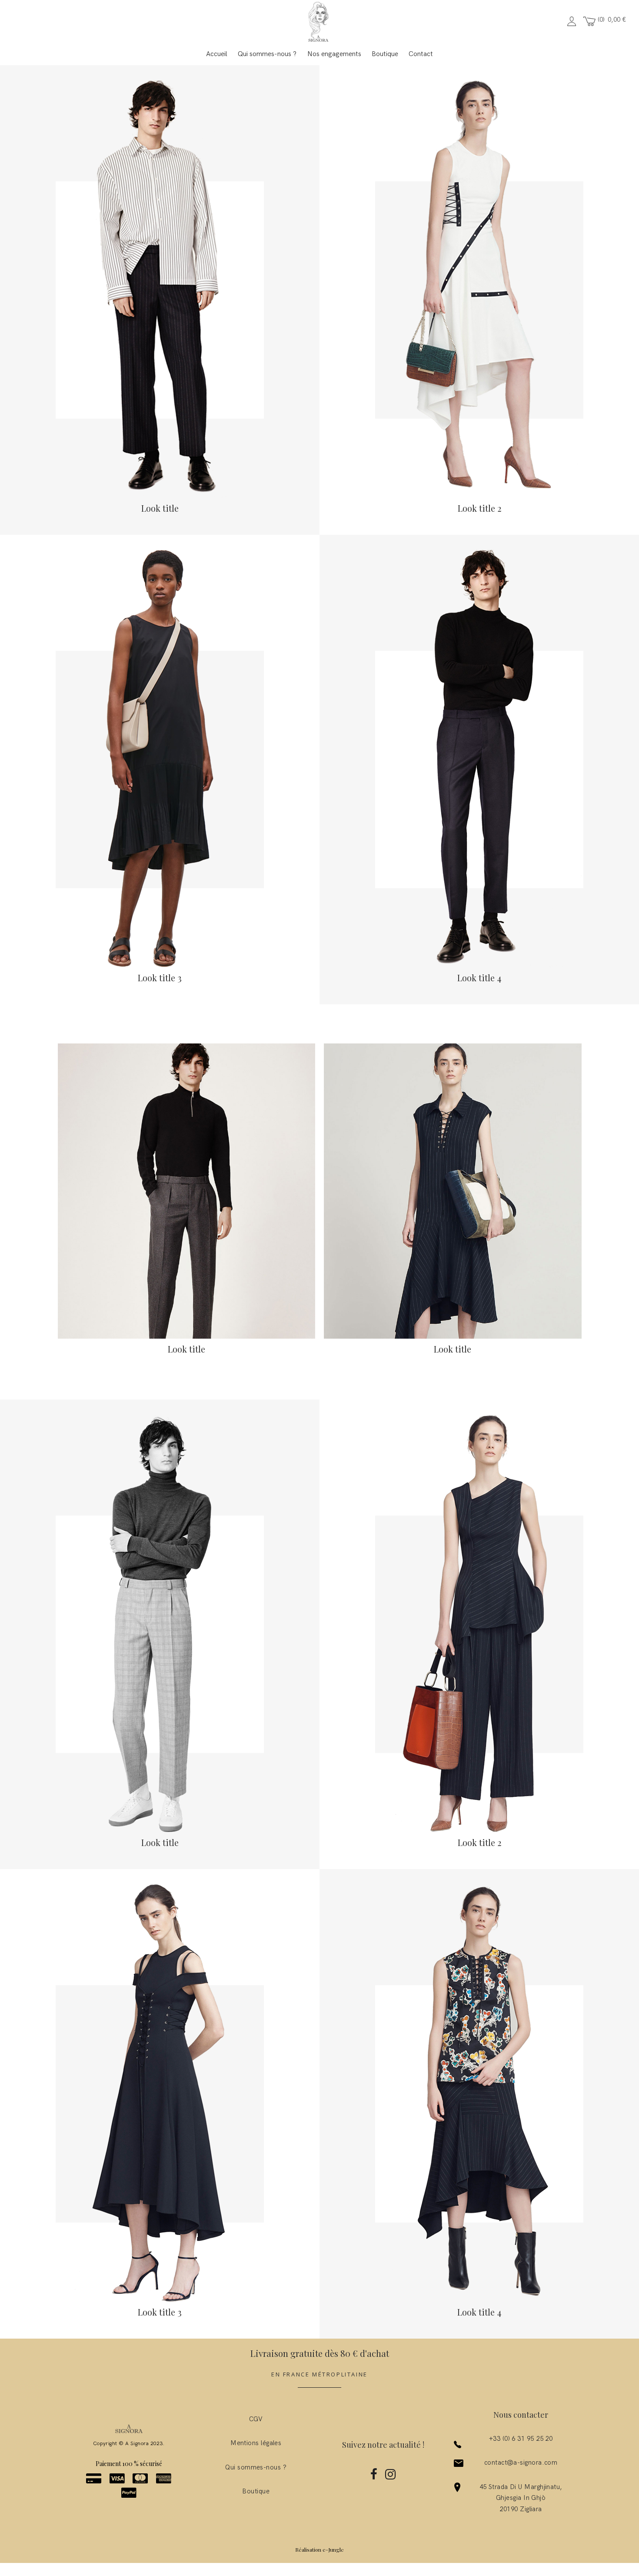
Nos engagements (334, 54)
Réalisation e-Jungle (319, 2549)
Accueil (217, 54)
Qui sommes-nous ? (267, 54)
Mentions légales (256, 2443)
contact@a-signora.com (521, 2463)
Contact (421, 54)
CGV (256, 2419)
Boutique (385, 54)
